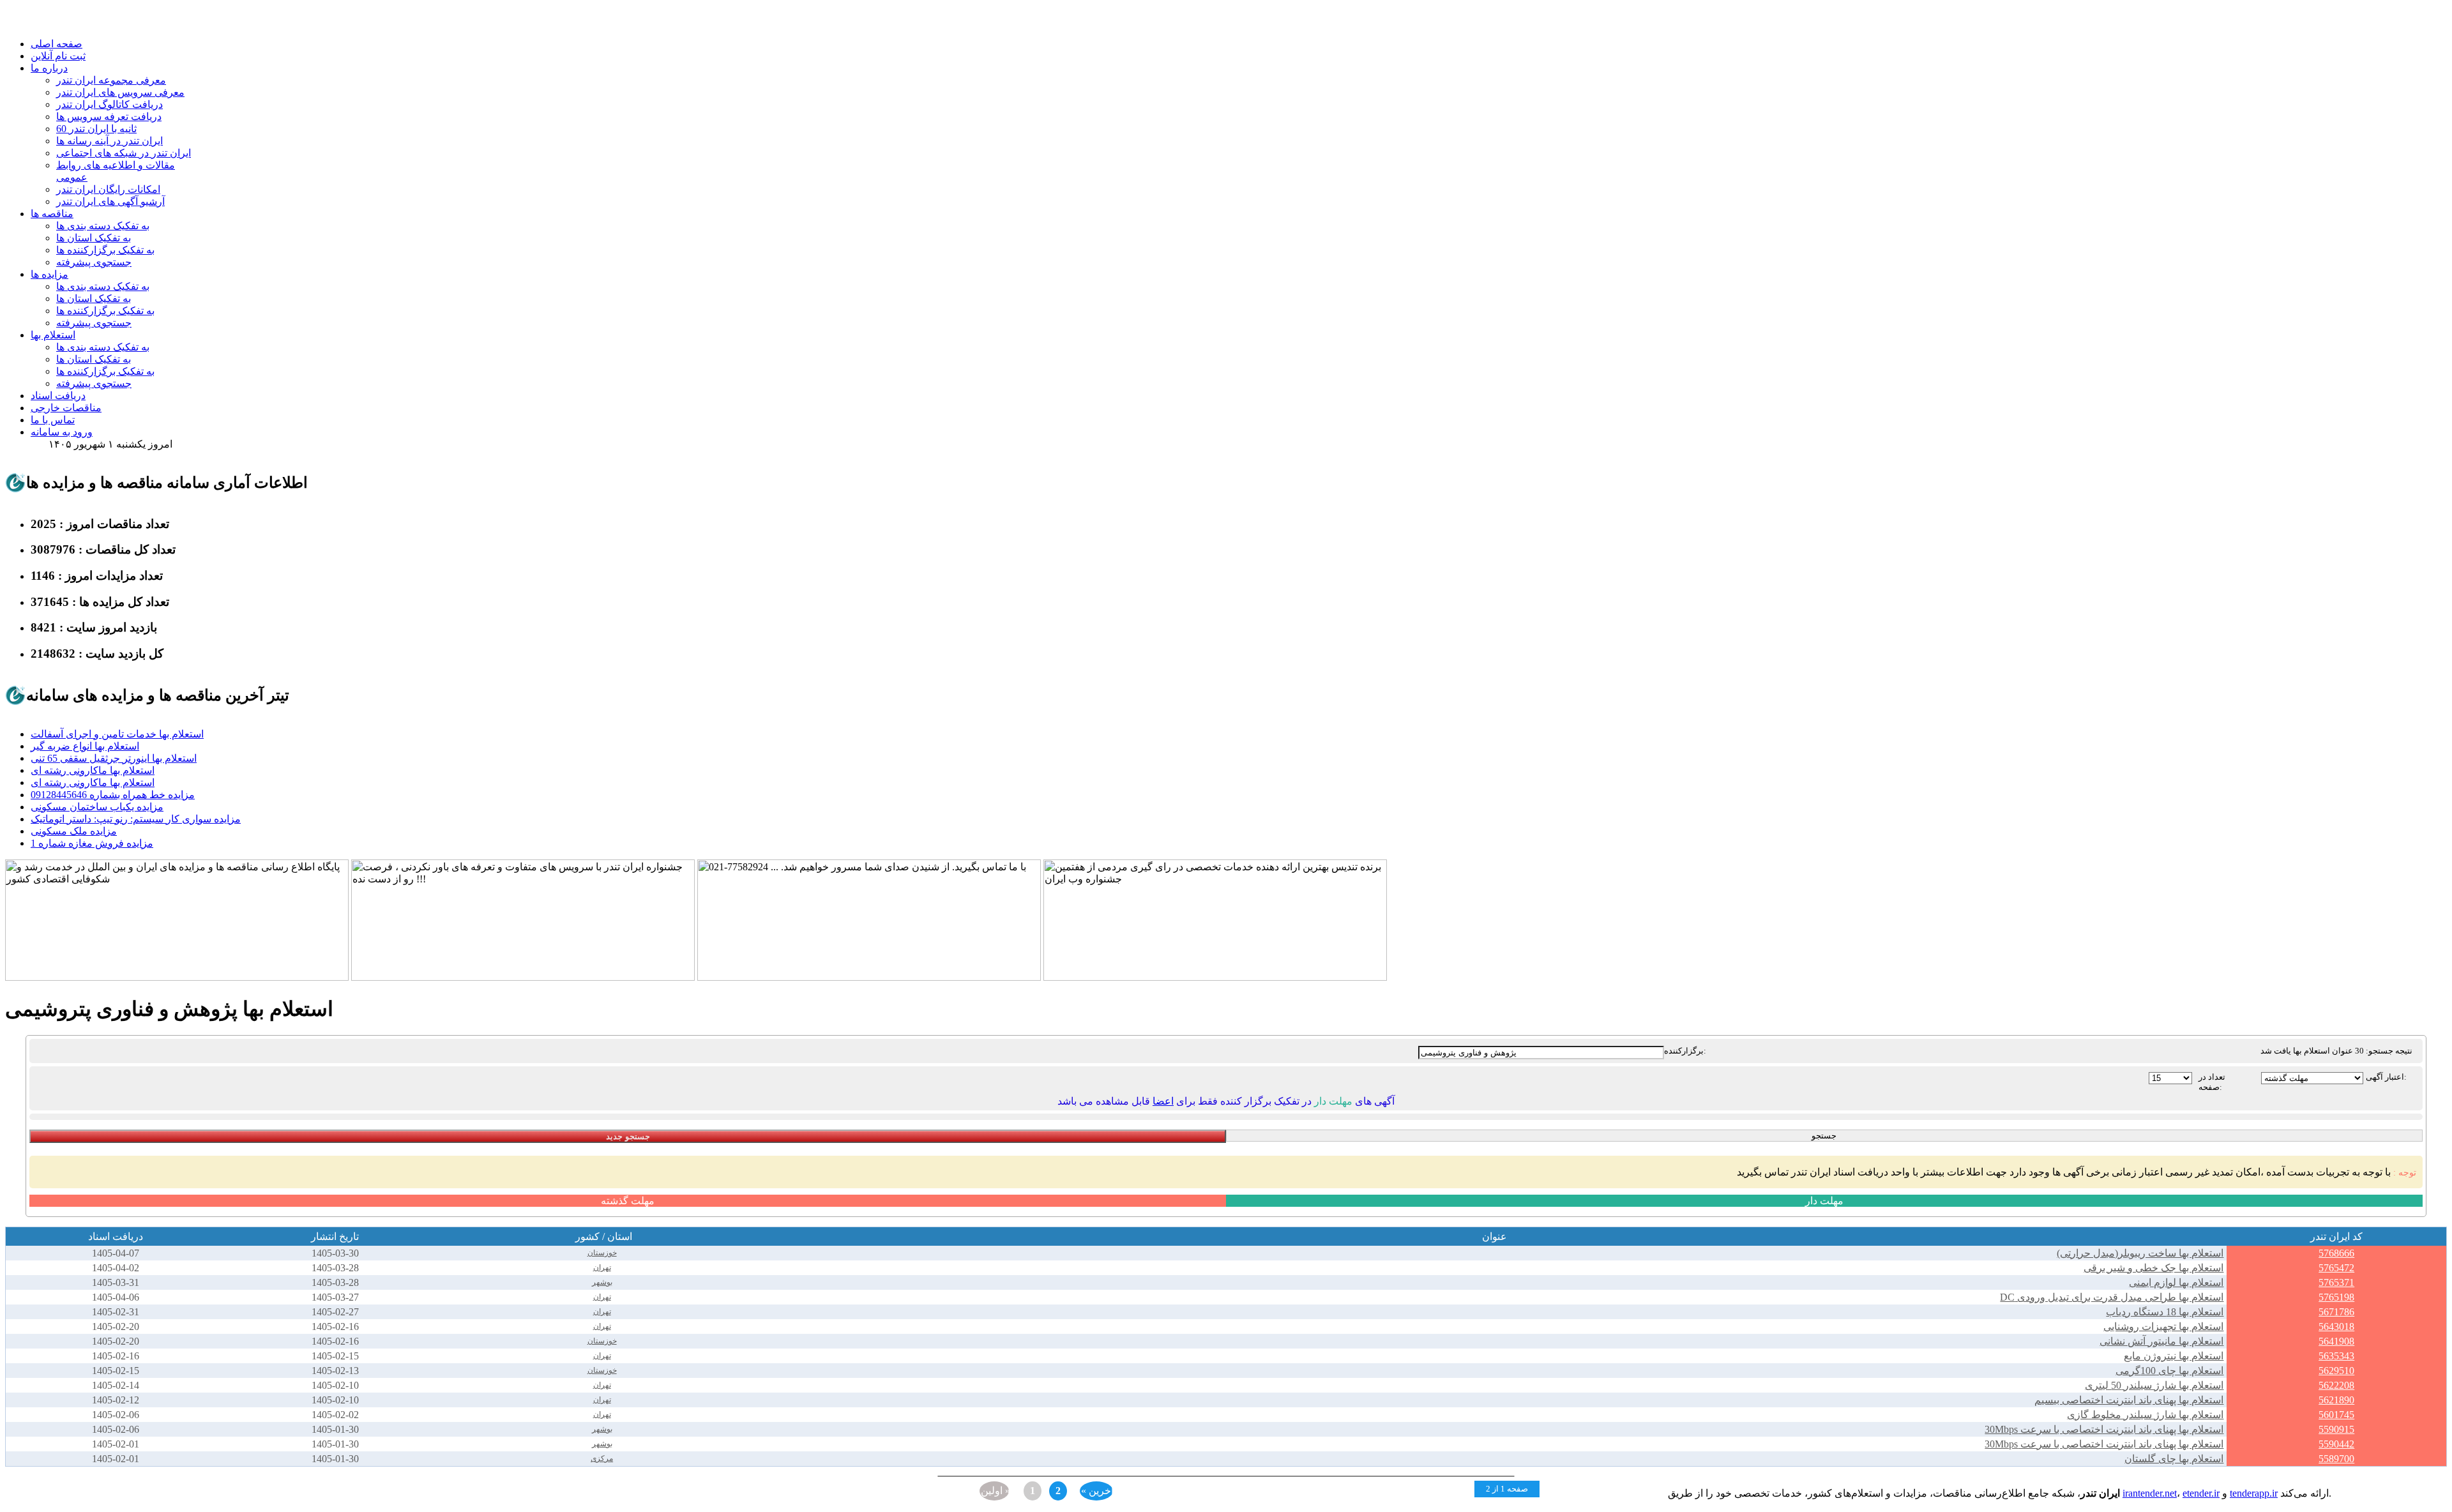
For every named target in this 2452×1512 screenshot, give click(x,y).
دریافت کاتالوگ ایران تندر (110, 104)
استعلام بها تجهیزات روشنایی (2163, 1327)
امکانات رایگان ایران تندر (108, 189)
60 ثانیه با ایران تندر (96, 129)
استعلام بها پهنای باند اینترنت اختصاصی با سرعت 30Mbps (2104, 1429)
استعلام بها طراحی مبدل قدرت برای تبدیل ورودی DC (2112, 1297)
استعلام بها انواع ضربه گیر (85, 746)
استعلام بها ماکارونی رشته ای (93, 770)
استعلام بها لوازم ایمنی (2176, 1282)
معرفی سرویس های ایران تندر (120, 92)
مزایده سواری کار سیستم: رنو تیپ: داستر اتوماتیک (136, 819)
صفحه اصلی (57, 44)
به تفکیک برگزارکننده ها (105, 250)
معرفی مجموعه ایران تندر (111, 80)
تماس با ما (53, 420)
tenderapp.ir (2254, 1493)
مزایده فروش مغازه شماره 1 (92, 843)
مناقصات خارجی (66, 408)
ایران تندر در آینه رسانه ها (110, 141)
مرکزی (602, 1458)
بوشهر (602, 1282)
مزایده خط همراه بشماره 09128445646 (113, 795)
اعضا (1163, 1101)
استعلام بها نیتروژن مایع (2174, 1356)
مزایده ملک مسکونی (74, 831)
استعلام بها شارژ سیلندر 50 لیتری (2154, 1385)
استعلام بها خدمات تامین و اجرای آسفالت (117, 734)
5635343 (2336, 1356)
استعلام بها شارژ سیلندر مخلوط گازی (2145, 1415)
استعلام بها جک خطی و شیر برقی (2153, 1268)
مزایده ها (49, 274)
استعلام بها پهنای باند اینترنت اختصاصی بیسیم (2129, 1400)
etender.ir (2201, 1493)
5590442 (2336, 1444)
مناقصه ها (52, 214)
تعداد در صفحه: (2212, 1082)
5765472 (2336, 1268)
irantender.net (2150, 1493)
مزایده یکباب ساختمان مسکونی (97, 807)
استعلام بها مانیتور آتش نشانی (2161, 1341)
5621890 (2336, 1400)
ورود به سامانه (62, 432)
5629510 (2336, 1371)
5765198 (2336, 1297)
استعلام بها (53, 335)
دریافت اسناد (58, 396)
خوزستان (602, 1253)
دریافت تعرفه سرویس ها (109, 117)
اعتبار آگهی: (2386, 1077)
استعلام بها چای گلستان (2174, 1459)
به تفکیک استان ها (94, 238)
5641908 (2336, 1341)
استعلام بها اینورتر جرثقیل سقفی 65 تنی (114, 758)
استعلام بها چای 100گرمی (2169, 1371)
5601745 (2336, 1415)
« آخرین (1097, 1491)
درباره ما (49, 68)
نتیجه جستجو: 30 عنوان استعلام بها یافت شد (2336, 1051)
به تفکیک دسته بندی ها (103, 226)
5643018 (2336, 1327)
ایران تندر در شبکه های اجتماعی (124, 153)
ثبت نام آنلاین (58, 56)
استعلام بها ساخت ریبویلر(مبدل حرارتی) (2140, 1253)
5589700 (2336, 1459)
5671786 (2336, 1312)
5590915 (2336, 1429)
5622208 (2336, 1385)
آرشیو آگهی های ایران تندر (110, 201)
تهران (602, 1267)
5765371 (2336, 1282)
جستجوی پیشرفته (94, 262)
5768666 (2336, 1253)
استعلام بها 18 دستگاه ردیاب (2165, 1312)
